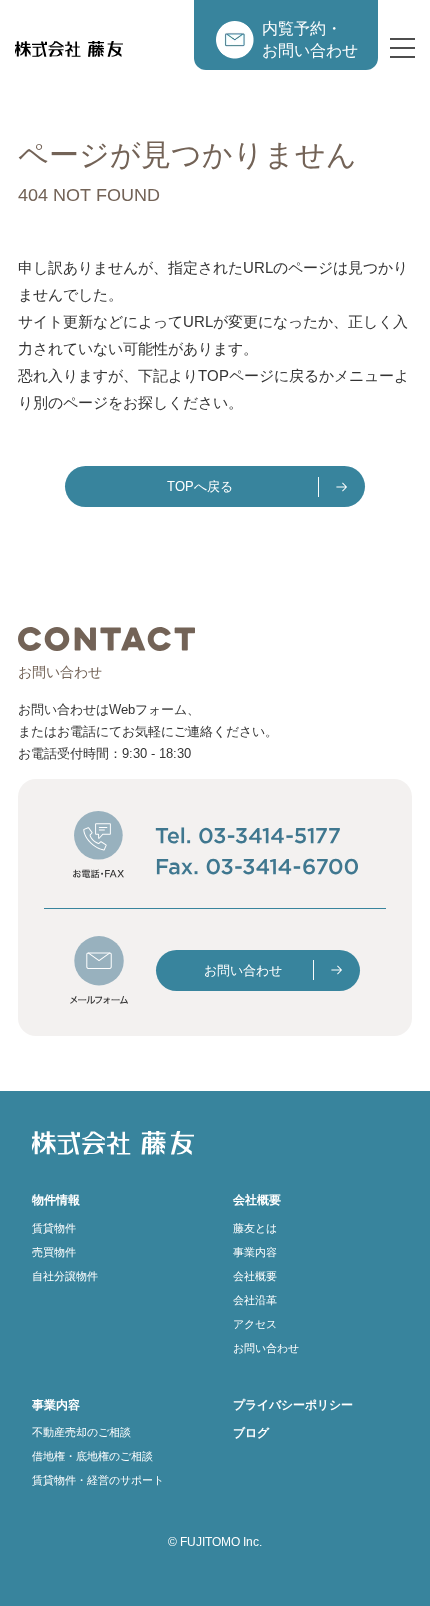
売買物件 (54, 1252)
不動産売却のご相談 (81, 1432)
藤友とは (255, 1228)
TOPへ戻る (200, 486)
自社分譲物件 (65, 1276)
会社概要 (255, 1276)
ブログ (251, 1433)
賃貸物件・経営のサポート (98, 1480)
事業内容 (255, 1252)
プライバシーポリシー (293, 1405)
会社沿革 (255, 1300)
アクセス (255, 1324)
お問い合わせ (243, 970)
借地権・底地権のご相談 (92, 1456)
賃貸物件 (54, 1228)
